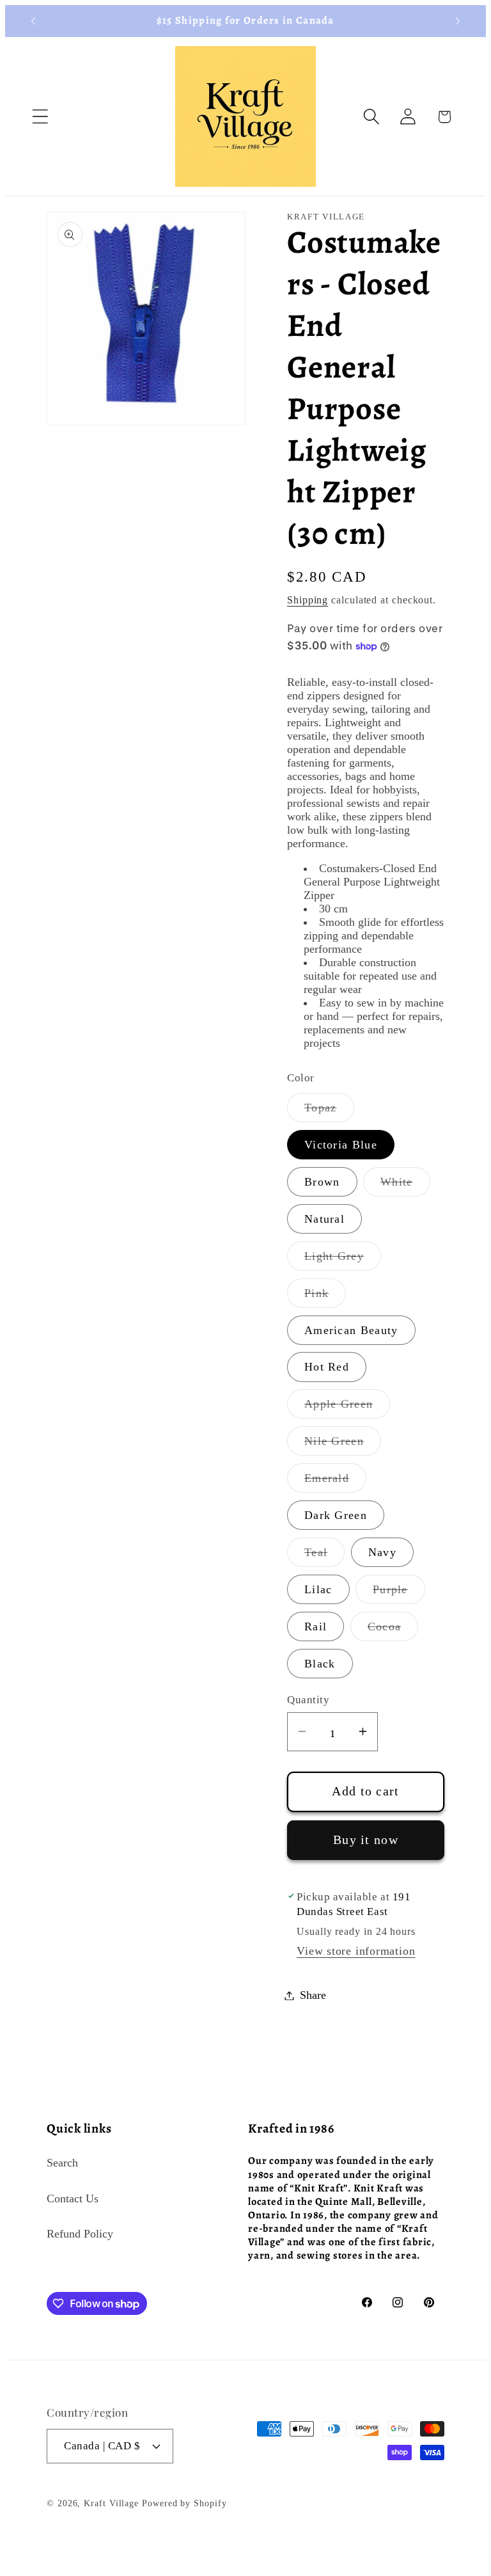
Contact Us (73, 2198)
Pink (325, 1297)
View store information (356, 1951)
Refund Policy (80, 2234)
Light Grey (343, 1260)
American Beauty (351, 1330)
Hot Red (327, 1367)
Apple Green (347, 1408)
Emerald (335, 1482)
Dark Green (336, 1515)
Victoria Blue (341, 1145)
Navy (382, 1552)
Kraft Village (111, 2503)
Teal (324, 1556)
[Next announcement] (458, 21)
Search (62, 2163)
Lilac (318, 1589)
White (405, 1186)
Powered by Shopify (184, 2503)
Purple (399, 1593)
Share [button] (313, 1995)
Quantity (308, 1700)
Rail (316, 1626)
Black (320, 1664)
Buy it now (366, 1840)
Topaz (329, 1111)
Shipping (308, 600)
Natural (324, 1219)
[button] (40, 117)
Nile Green (343, 1445)
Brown (322, 1182)
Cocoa (393, 1630)
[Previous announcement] (33, 21)
